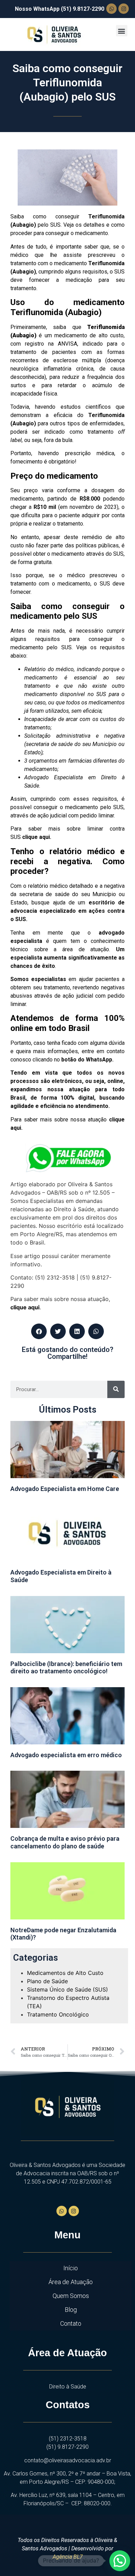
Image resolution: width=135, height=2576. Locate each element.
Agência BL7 (68, 2557)
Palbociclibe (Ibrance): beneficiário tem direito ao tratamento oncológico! (66, 1668)
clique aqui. (37, 837)
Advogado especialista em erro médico (66, 1755)
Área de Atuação (71, 2282)
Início (71, 2268)
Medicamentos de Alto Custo (65, 1973)
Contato (71, 2323)
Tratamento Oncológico (58, 2014)
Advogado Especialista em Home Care (65, 1489)
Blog (71, 2310)
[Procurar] (116, 1389)
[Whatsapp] (111, 9)
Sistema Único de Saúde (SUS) (67, 1989)
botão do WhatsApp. (87, 1060)
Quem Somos (71, 2296)
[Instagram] (124, 9)
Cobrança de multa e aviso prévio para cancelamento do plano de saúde (65, 1842)
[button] (122, 31)
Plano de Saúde (47, 1981)
